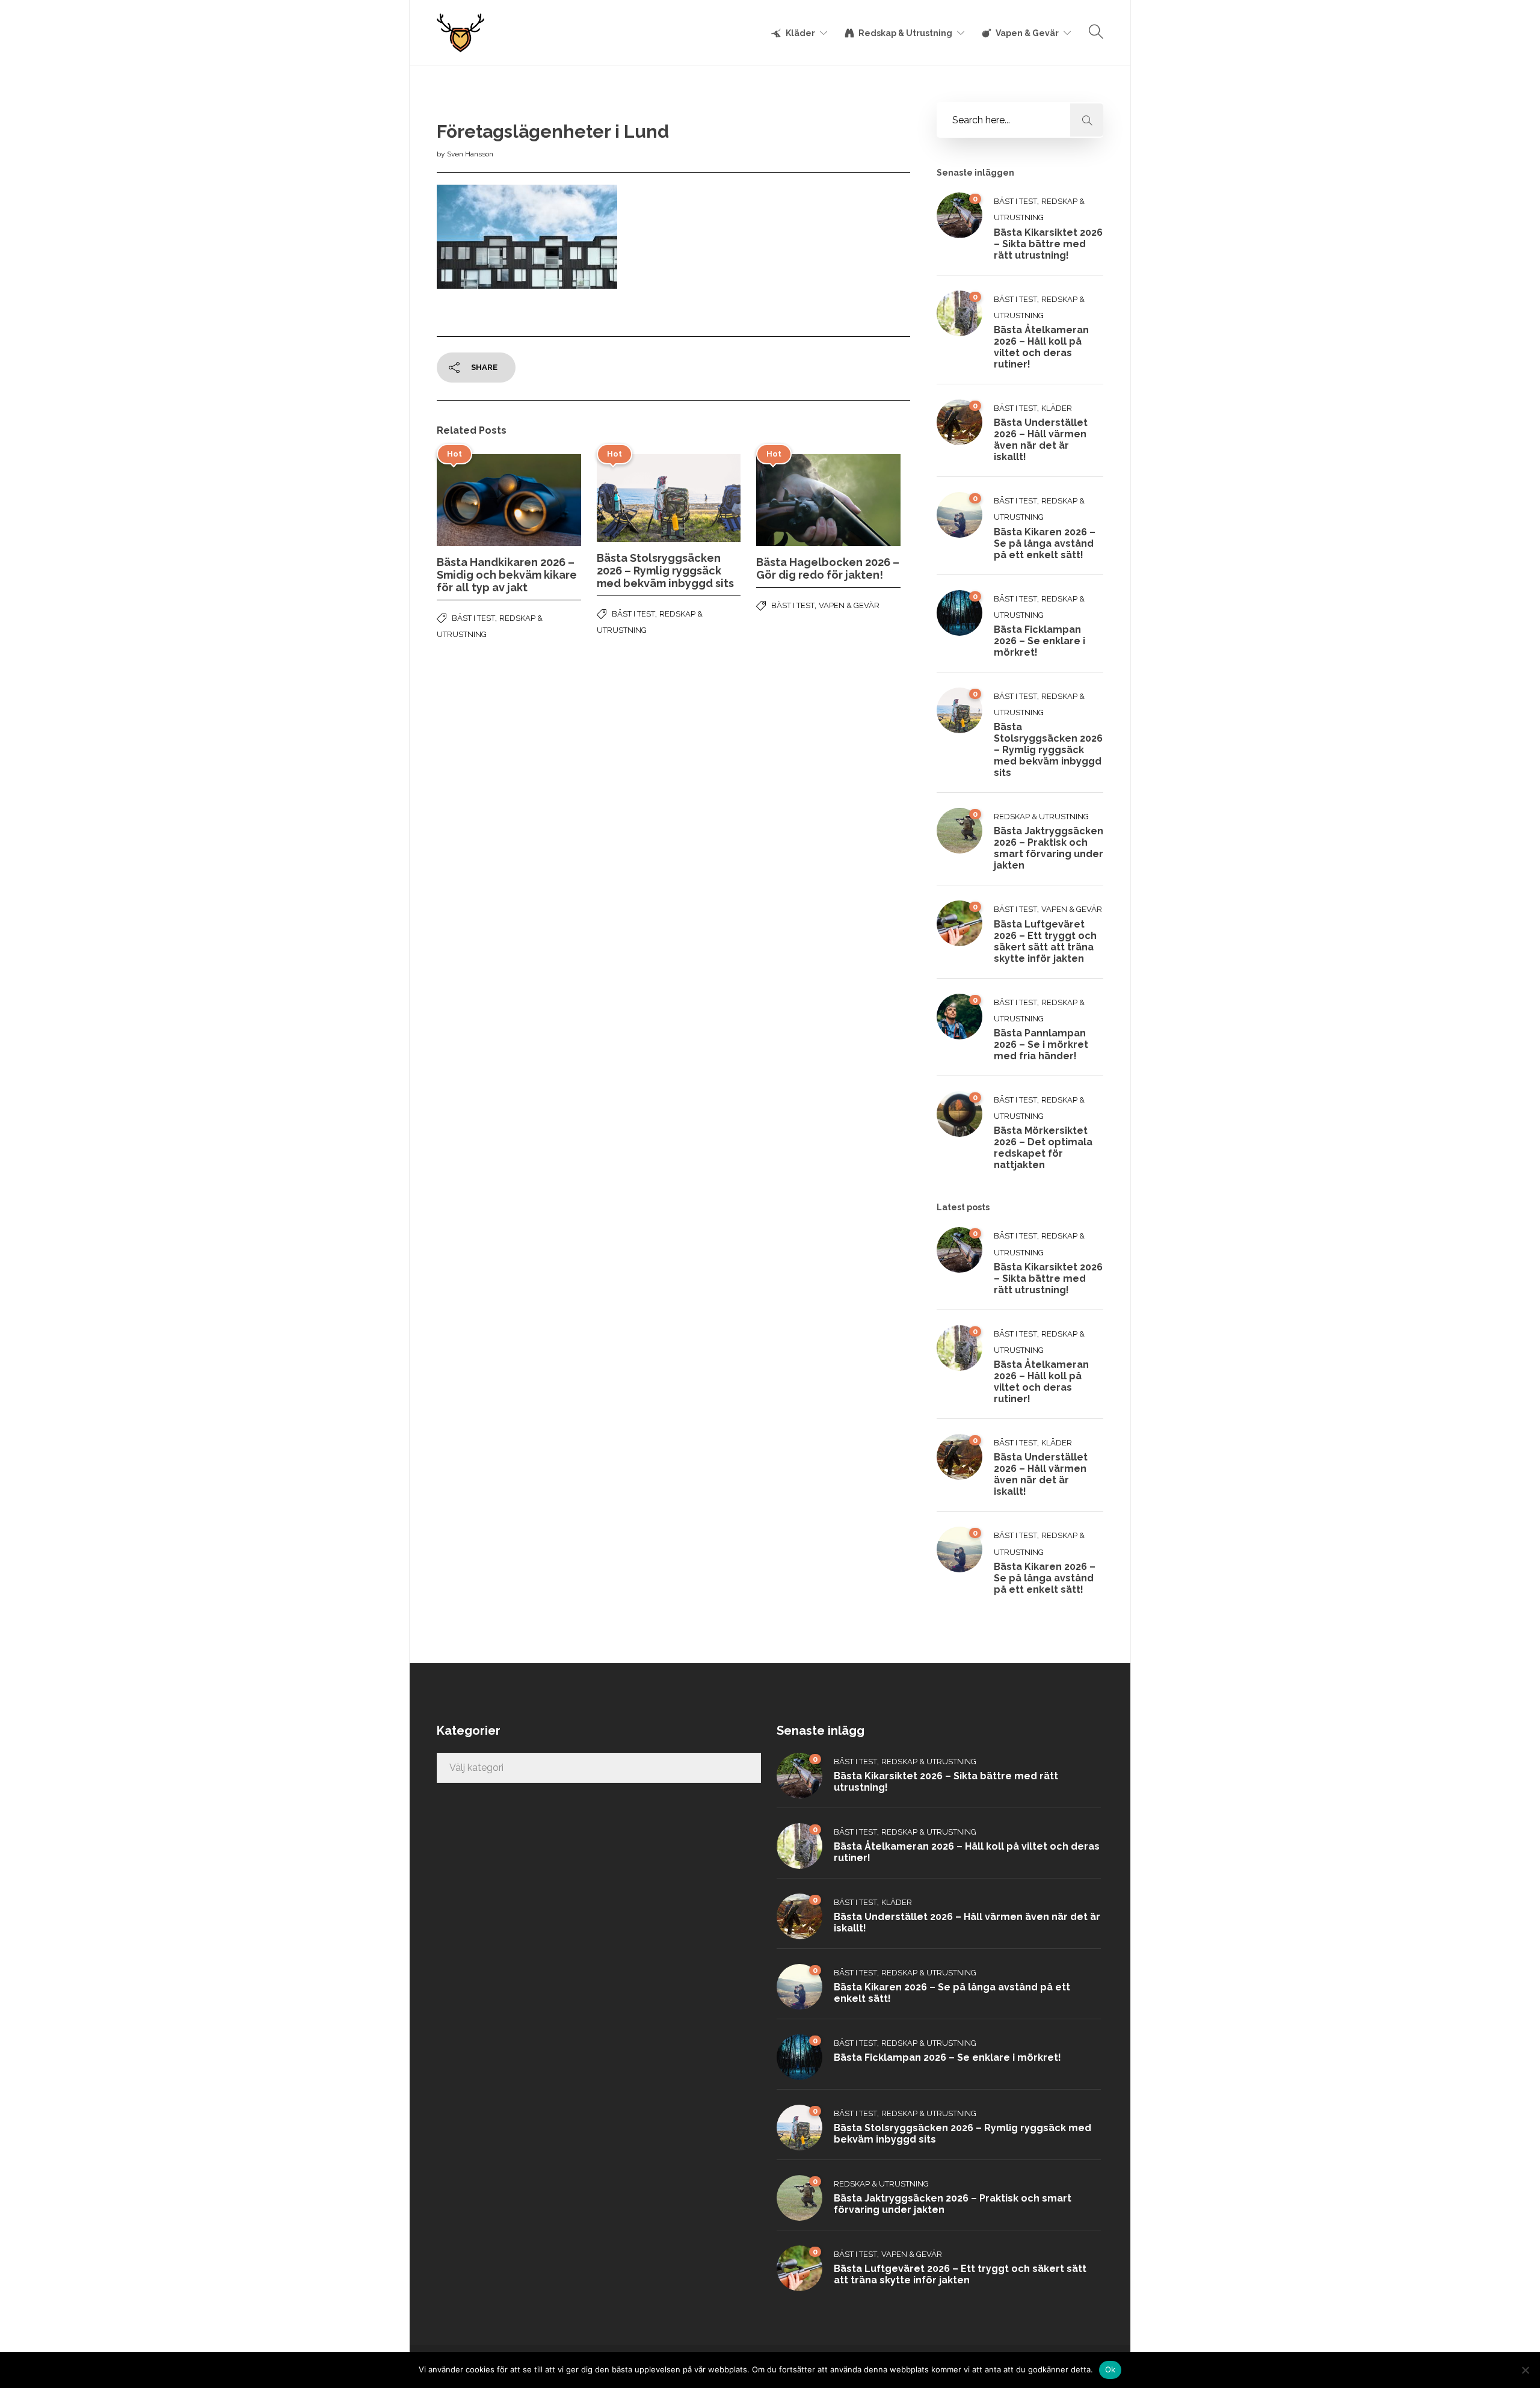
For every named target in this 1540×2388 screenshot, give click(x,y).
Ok (1110, 2369)
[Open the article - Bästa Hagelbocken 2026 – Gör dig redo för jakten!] (792, 500)
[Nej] (1525, 2370)
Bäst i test (473, 618)
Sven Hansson (470, 154)
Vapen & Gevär (1027, 33)
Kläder (800, 33)
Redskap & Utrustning (905, 33)
